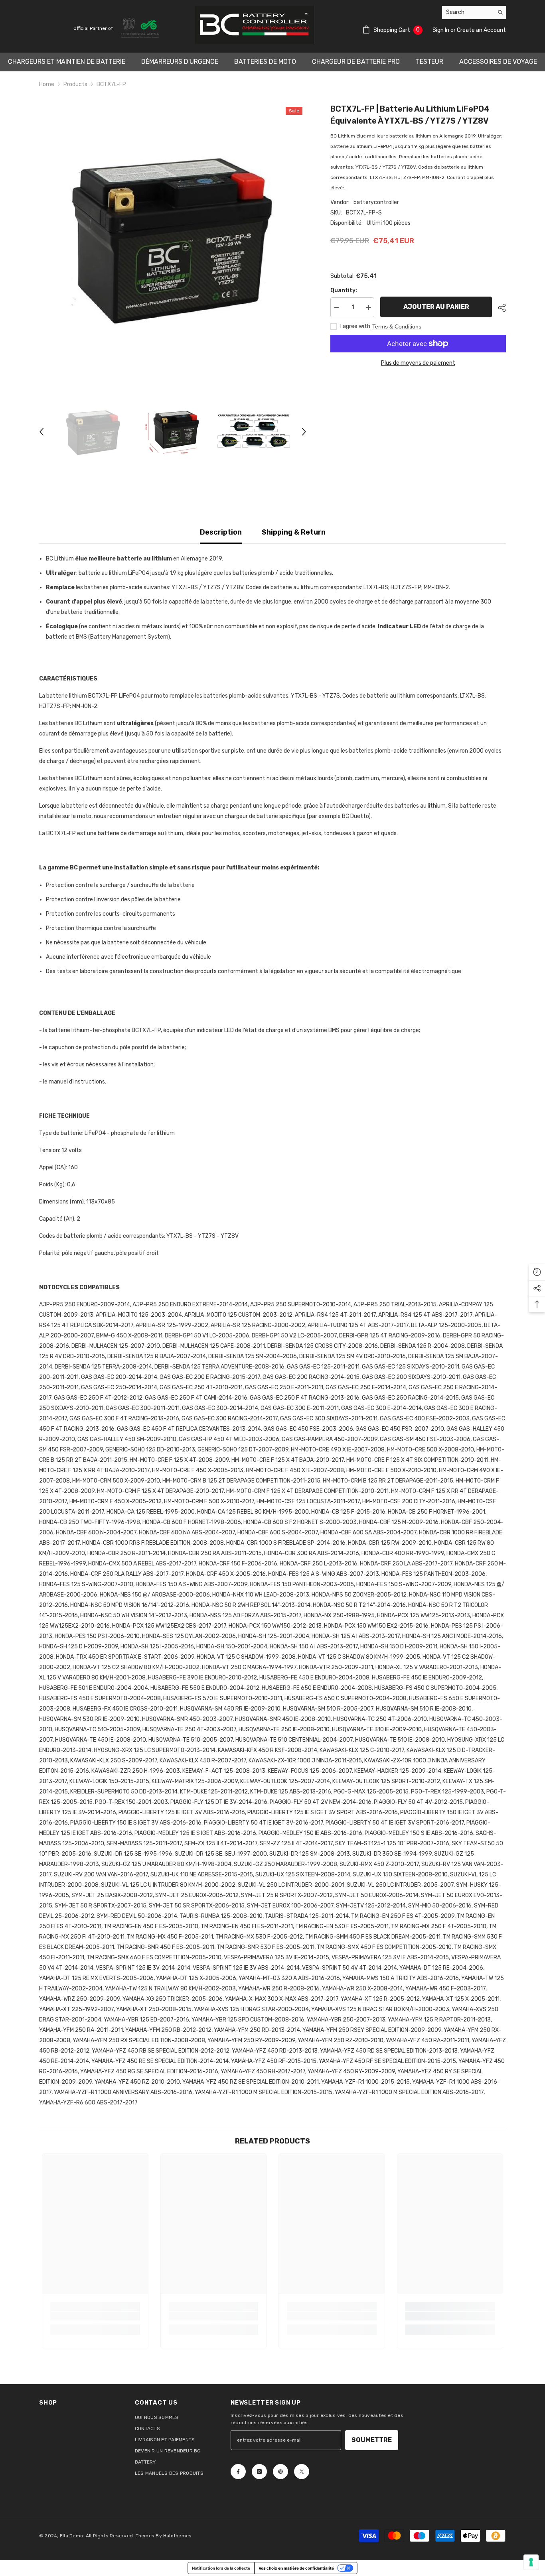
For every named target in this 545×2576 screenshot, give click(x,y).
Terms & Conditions (397, 326)
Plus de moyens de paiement (418, 363)
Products (75, 84)
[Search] (474, 13)
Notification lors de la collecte (221, 2568)
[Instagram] (259, 2472)
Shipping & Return (294, 532)
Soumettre (372, 2440)
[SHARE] (499, 308)
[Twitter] (302, 2472)
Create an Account (481, 30)
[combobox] (468, 12)
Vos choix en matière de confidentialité (296, 2568)
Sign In (441, 30)
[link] (95, 2316)
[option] (173, 237)
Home (47, 84)
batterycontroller (376, 202)
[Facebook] (238, 2472)
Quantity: (344, 290)
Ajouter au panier (436, 307)
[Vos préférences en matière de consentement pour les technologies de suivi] (531, 2562)
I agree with (355, 326)
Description (221, 532)
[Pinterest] (280, 2472)
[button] (41, 432)
